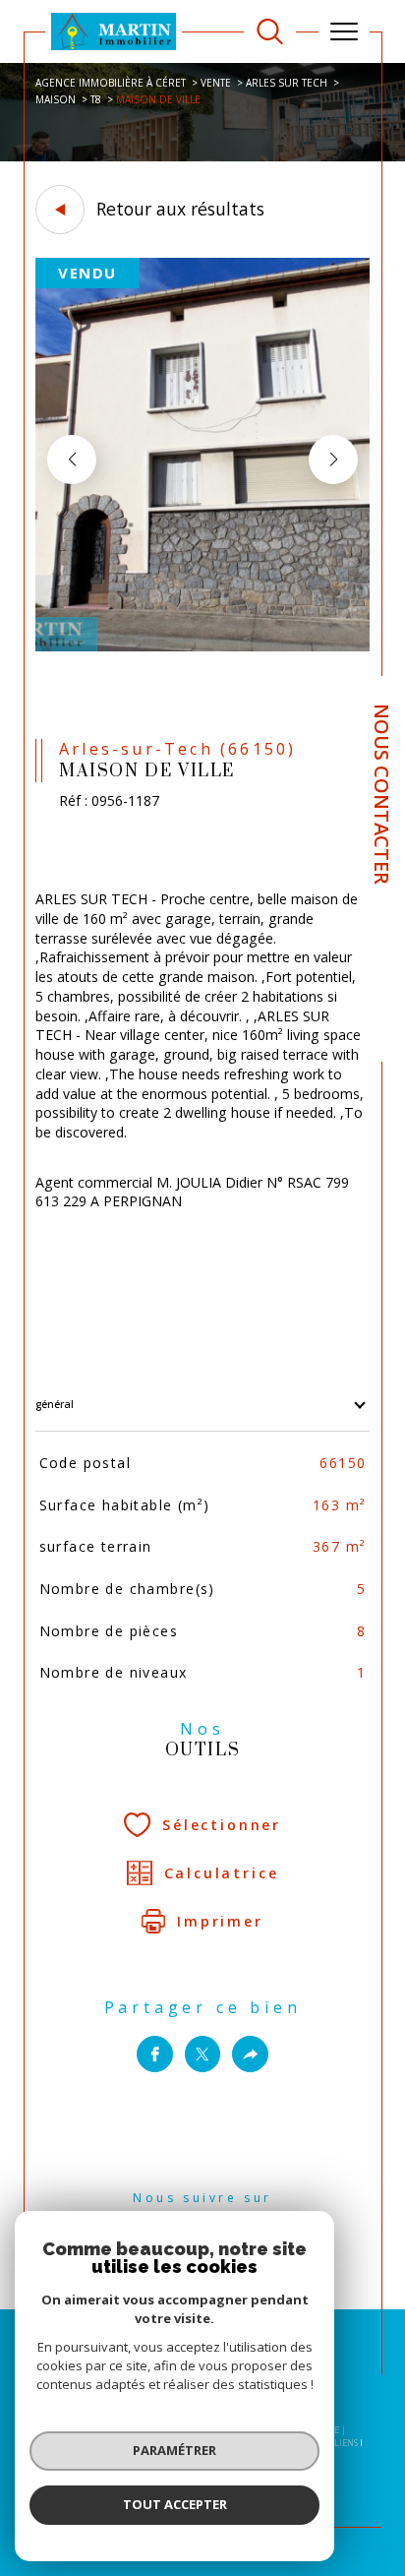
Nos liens (337, 2443)
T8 (96, 99)
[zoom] (202, 647)
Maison (56, 99)
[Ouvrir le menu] (344, 31)
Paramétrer (174, 2450)
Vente (216, 83)
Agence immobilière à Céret (111, 83)
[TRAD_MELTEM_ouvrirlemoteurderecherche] (270, 32)
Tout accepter (175, 2504)
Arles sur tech (287, 83)
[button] (333, 460)
